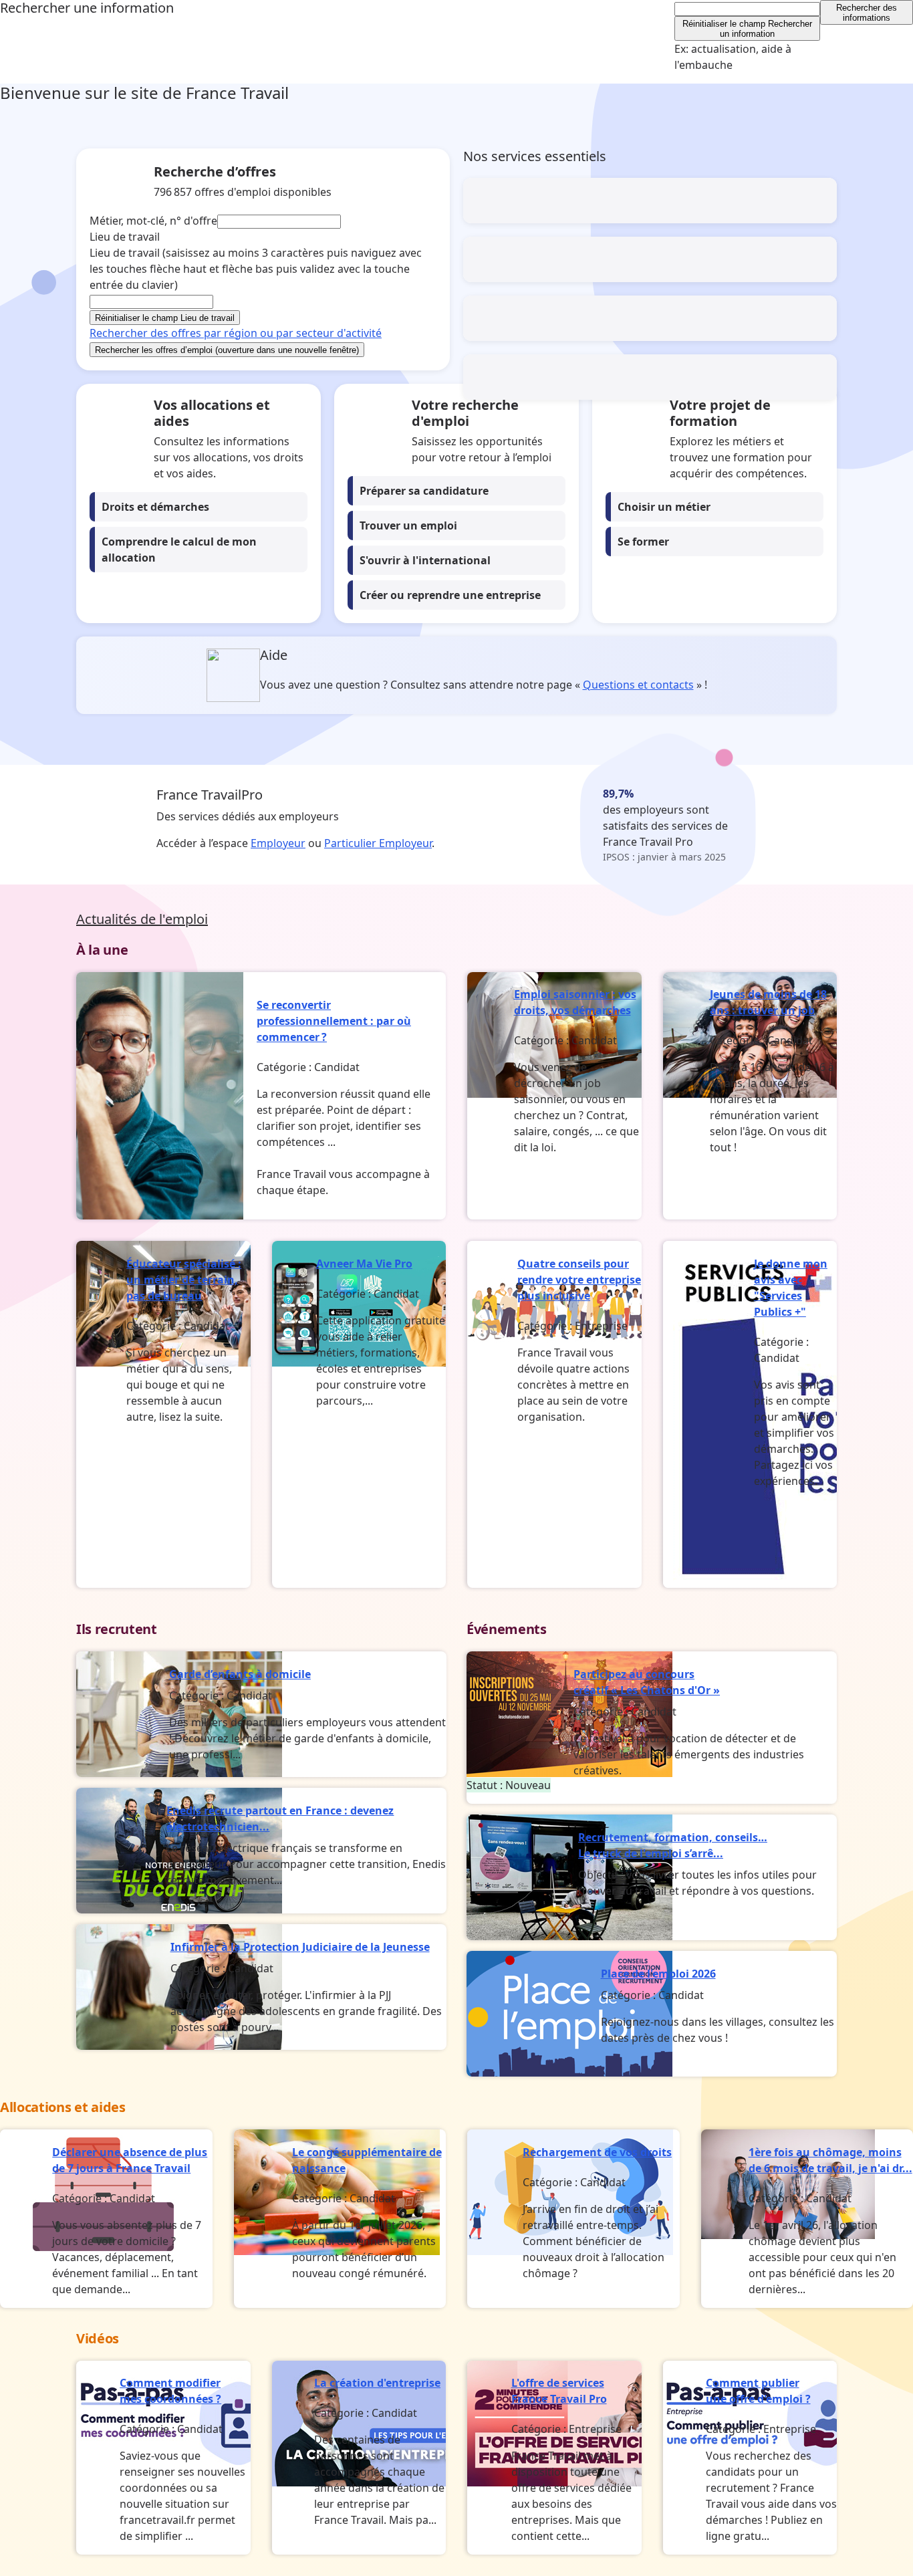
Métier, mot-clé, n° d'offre (153, 221)
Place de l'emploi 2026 (658, 1974)
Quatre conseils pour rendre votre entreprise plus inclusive (579, 1280)
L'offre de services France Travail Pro (559, 2391)
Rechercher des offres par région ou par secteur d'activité (236, 333)
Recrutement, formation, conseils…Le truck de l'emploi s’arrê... (673, 1845)
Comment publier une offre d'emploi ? (758, 2391)
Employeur (278, 843)
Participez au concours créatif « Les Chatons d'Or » (647, 1682)
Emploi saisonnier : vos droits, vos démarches (575, 1002)
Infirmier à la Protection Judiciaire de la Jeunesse (300, 1947)
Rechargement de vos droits (597, 2152)
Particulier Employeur (378, 843)
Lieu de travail (256, 269)
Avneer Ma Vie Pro (364, 1264)
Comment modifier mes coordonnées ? (170, 2391)
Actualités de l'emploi (142, 919)
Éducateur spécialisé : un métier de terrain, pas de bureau (184, 1280)
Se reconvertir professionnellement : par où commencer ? (334, 1021)
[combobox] (748, 9)
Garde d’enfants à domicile (240, 1674)
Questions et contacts (638, 685)
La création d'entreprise (377, 2383)
